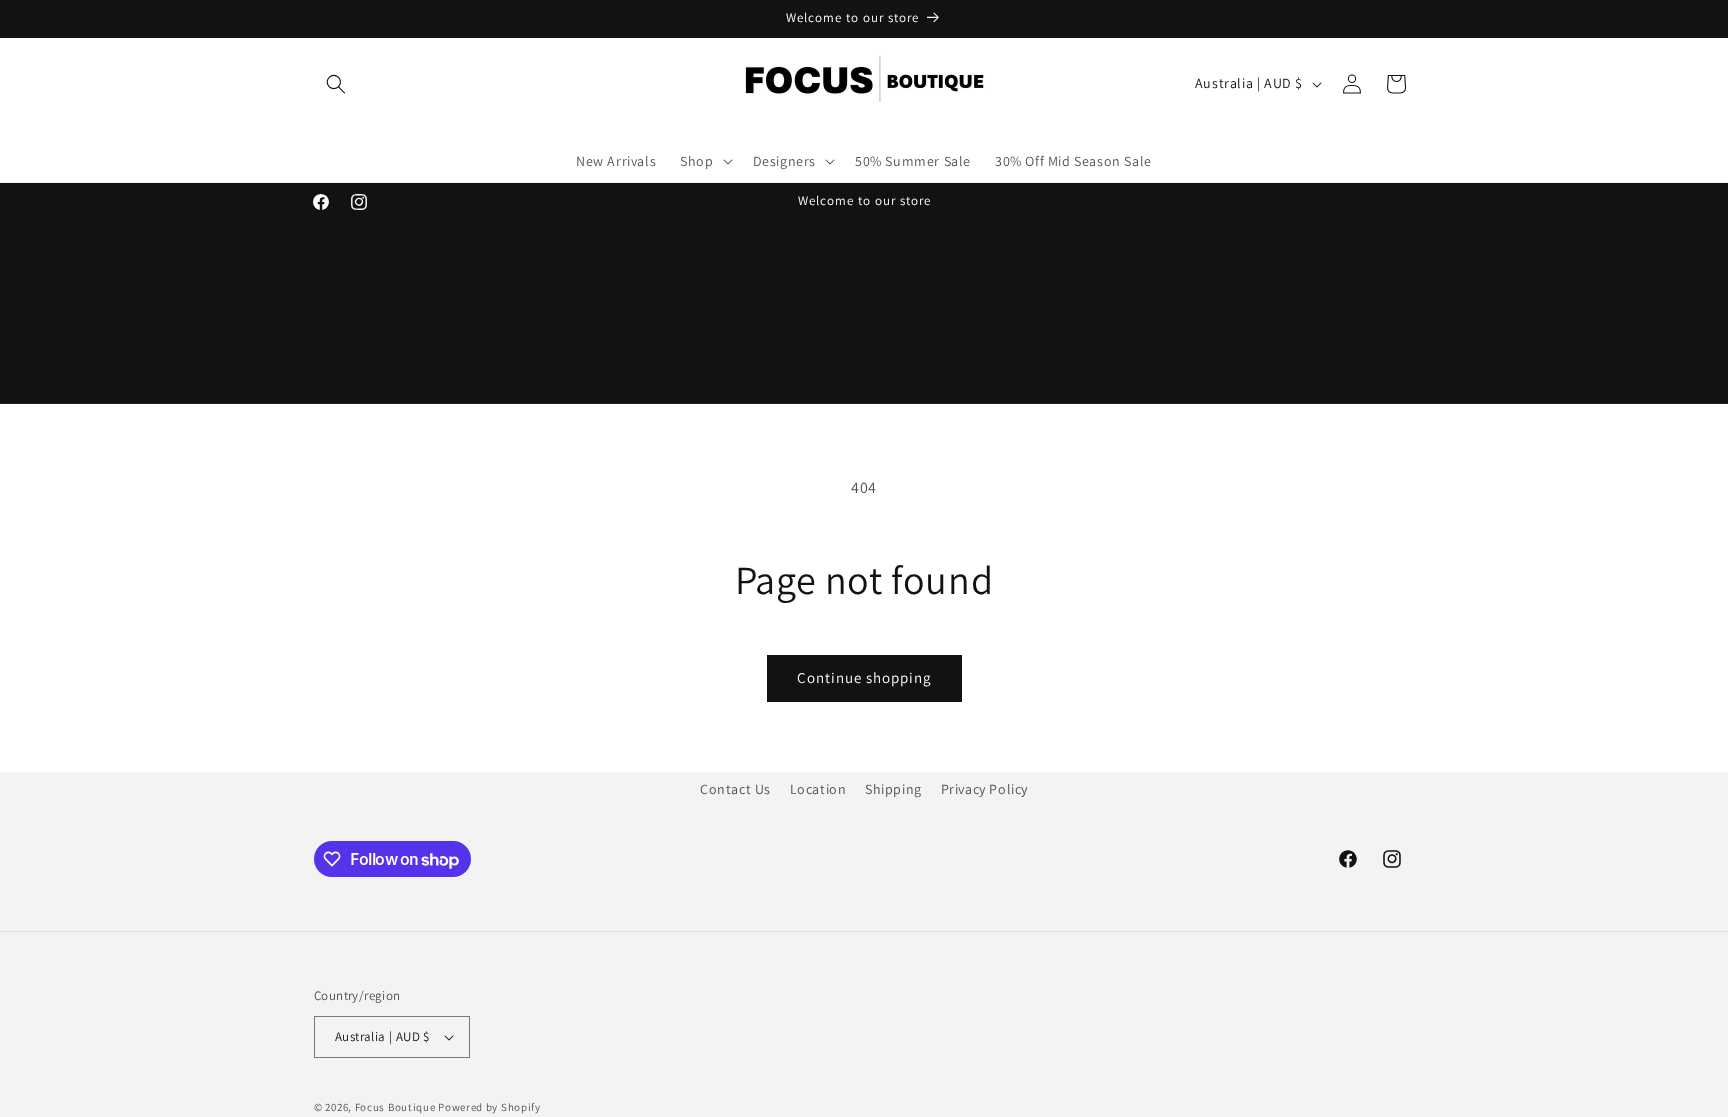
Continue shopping (864, 677)
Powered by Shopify (489, 1107)
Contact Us (735, 789)
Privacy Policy (984, 789)
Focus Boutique (395, 1107)
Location (818, 789)
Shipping (893, 789)
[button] (336, 84)
